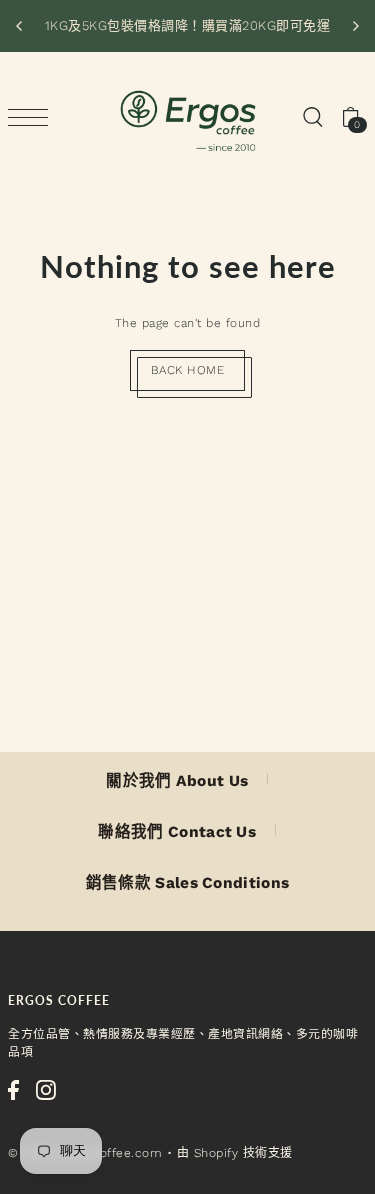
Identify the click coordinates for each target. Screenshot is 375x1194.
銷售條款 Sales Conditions (188, 883)
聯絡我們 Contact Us (177, 832)
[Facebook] (13, 1090)
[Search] (312, 117)
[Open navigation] (33, 117)
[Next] (355, 26)
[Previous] (20, 26)
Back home (188, 370)
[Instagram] (46, 1090)
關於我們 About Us (177, 781)
